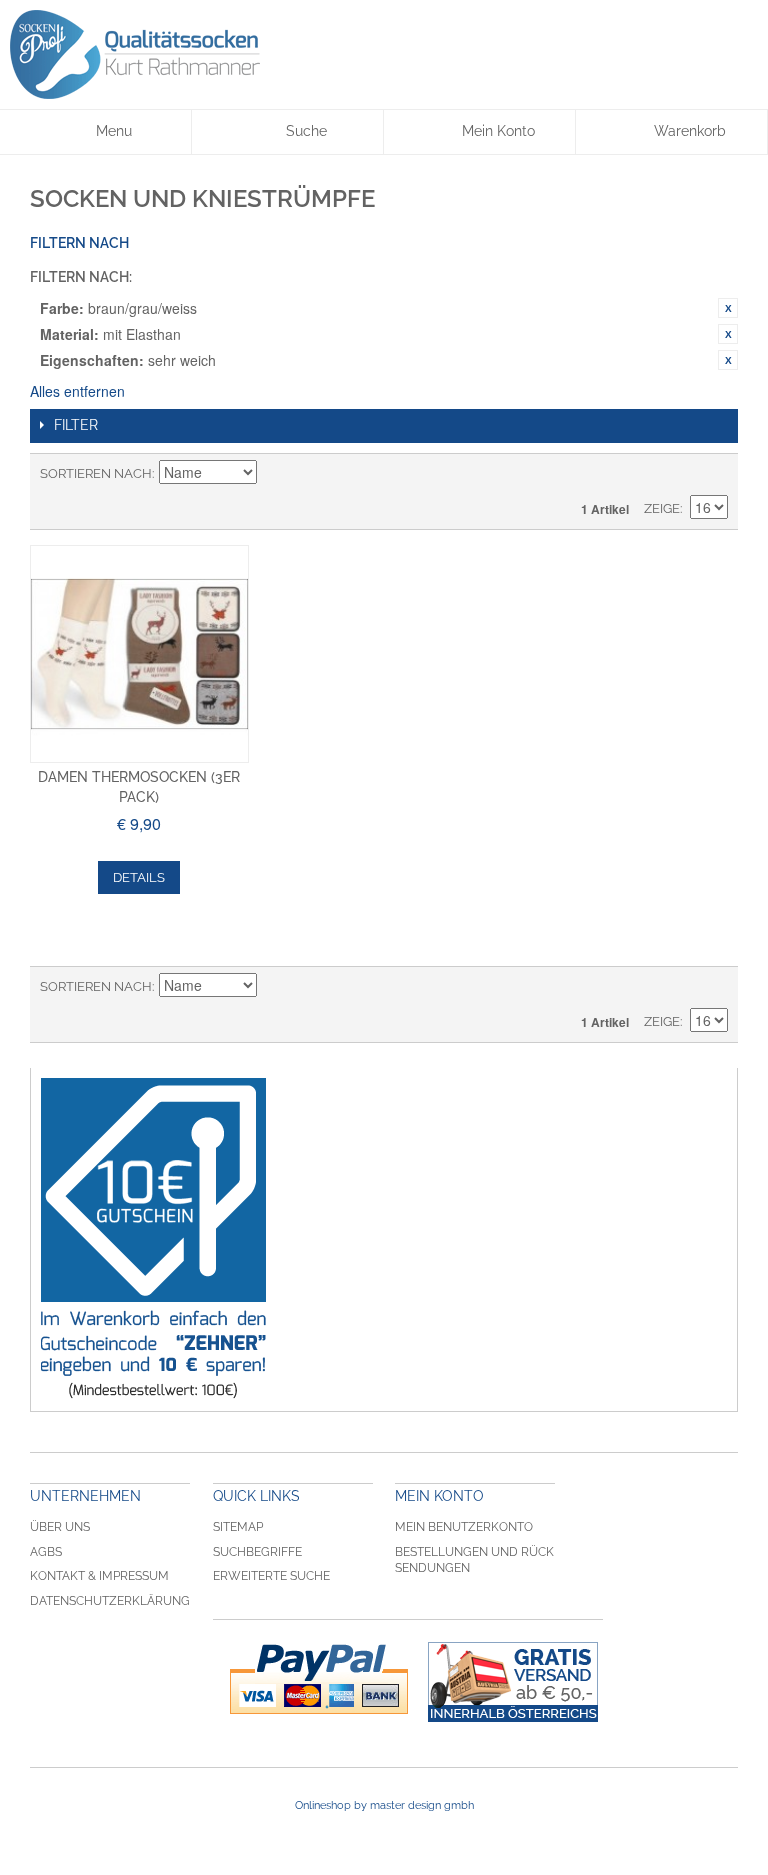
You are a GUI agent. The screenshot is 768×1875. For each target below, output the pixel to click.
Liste (713, 474)
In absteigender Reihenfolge (275, 474)
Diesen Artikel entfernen (728, 308)
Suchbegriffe (257, 1552)
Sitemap (238, 1527)
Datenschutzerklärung (110, 1601)
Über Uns (60, 1527)
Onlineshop (323, 1805)
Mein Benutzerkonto (464, 1527)
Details (139, 877)
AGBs (46, 1552)
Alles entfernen (77, 391)
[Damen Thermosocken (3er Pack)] (139, 654)
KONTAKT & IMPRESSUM (99, 1576)
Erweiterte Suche (271, 1576)
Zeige (662, 508)
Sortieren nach (96, 473)
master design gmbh (422, 1805)
